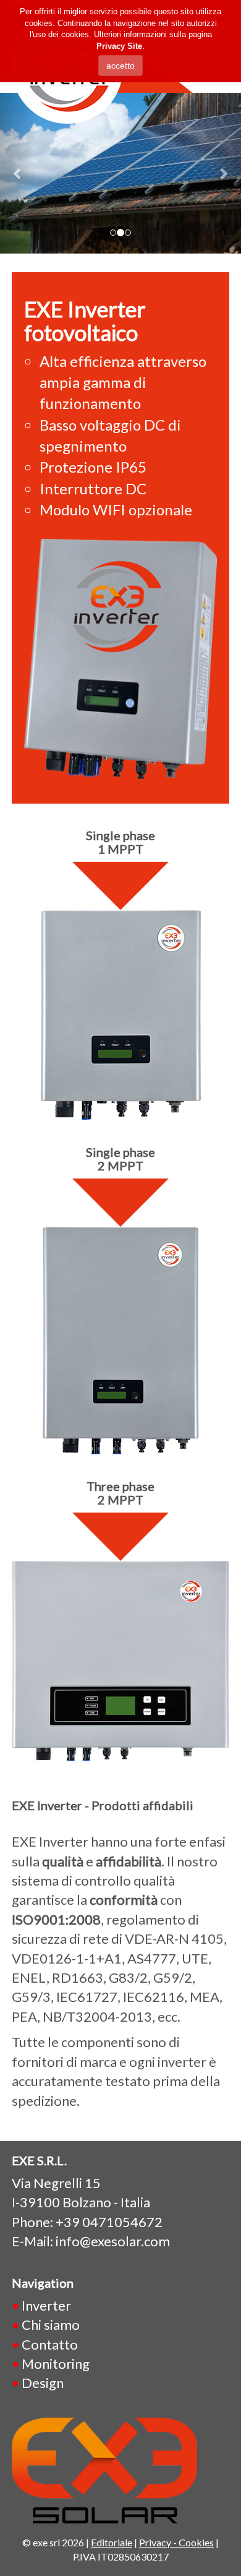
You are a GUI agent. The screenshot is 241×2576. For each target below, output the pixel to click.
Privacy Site (119, 46)
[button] (18, 173)
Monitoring (56, 2363)
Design (43, 2383)
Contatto (50, 2344)
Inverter (46, 2305)
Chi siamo (51, 2325)
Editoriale (112, 2542)
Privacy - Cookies (176, 2542)
